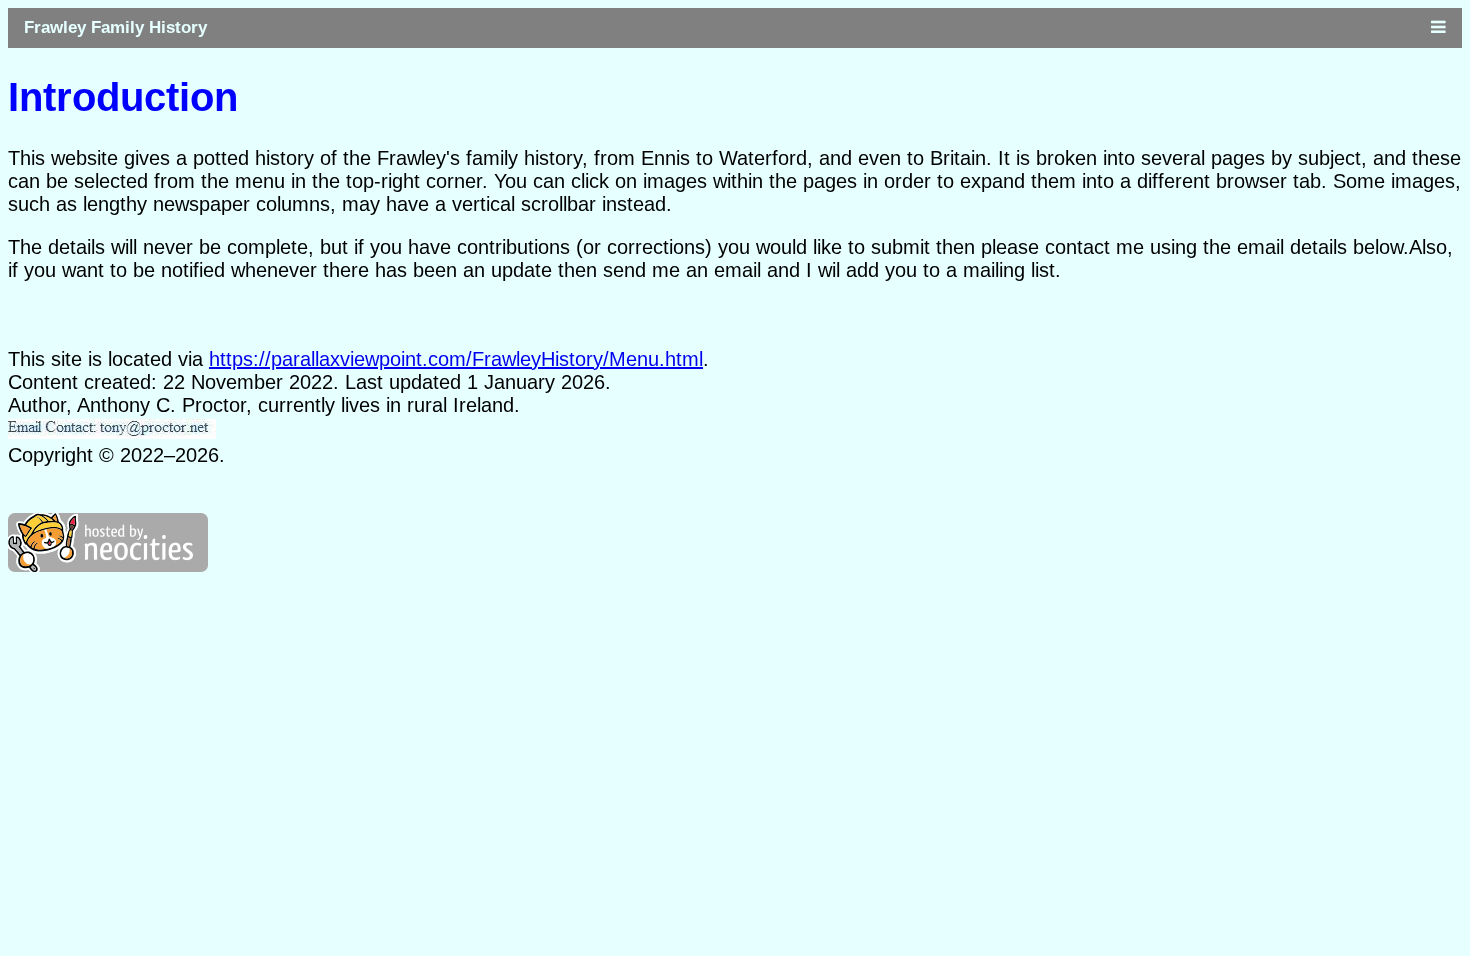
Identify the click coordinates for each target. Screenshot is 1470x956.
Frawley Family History (115, 27)
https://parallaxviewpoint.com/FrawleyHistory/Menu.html (456, 359)
